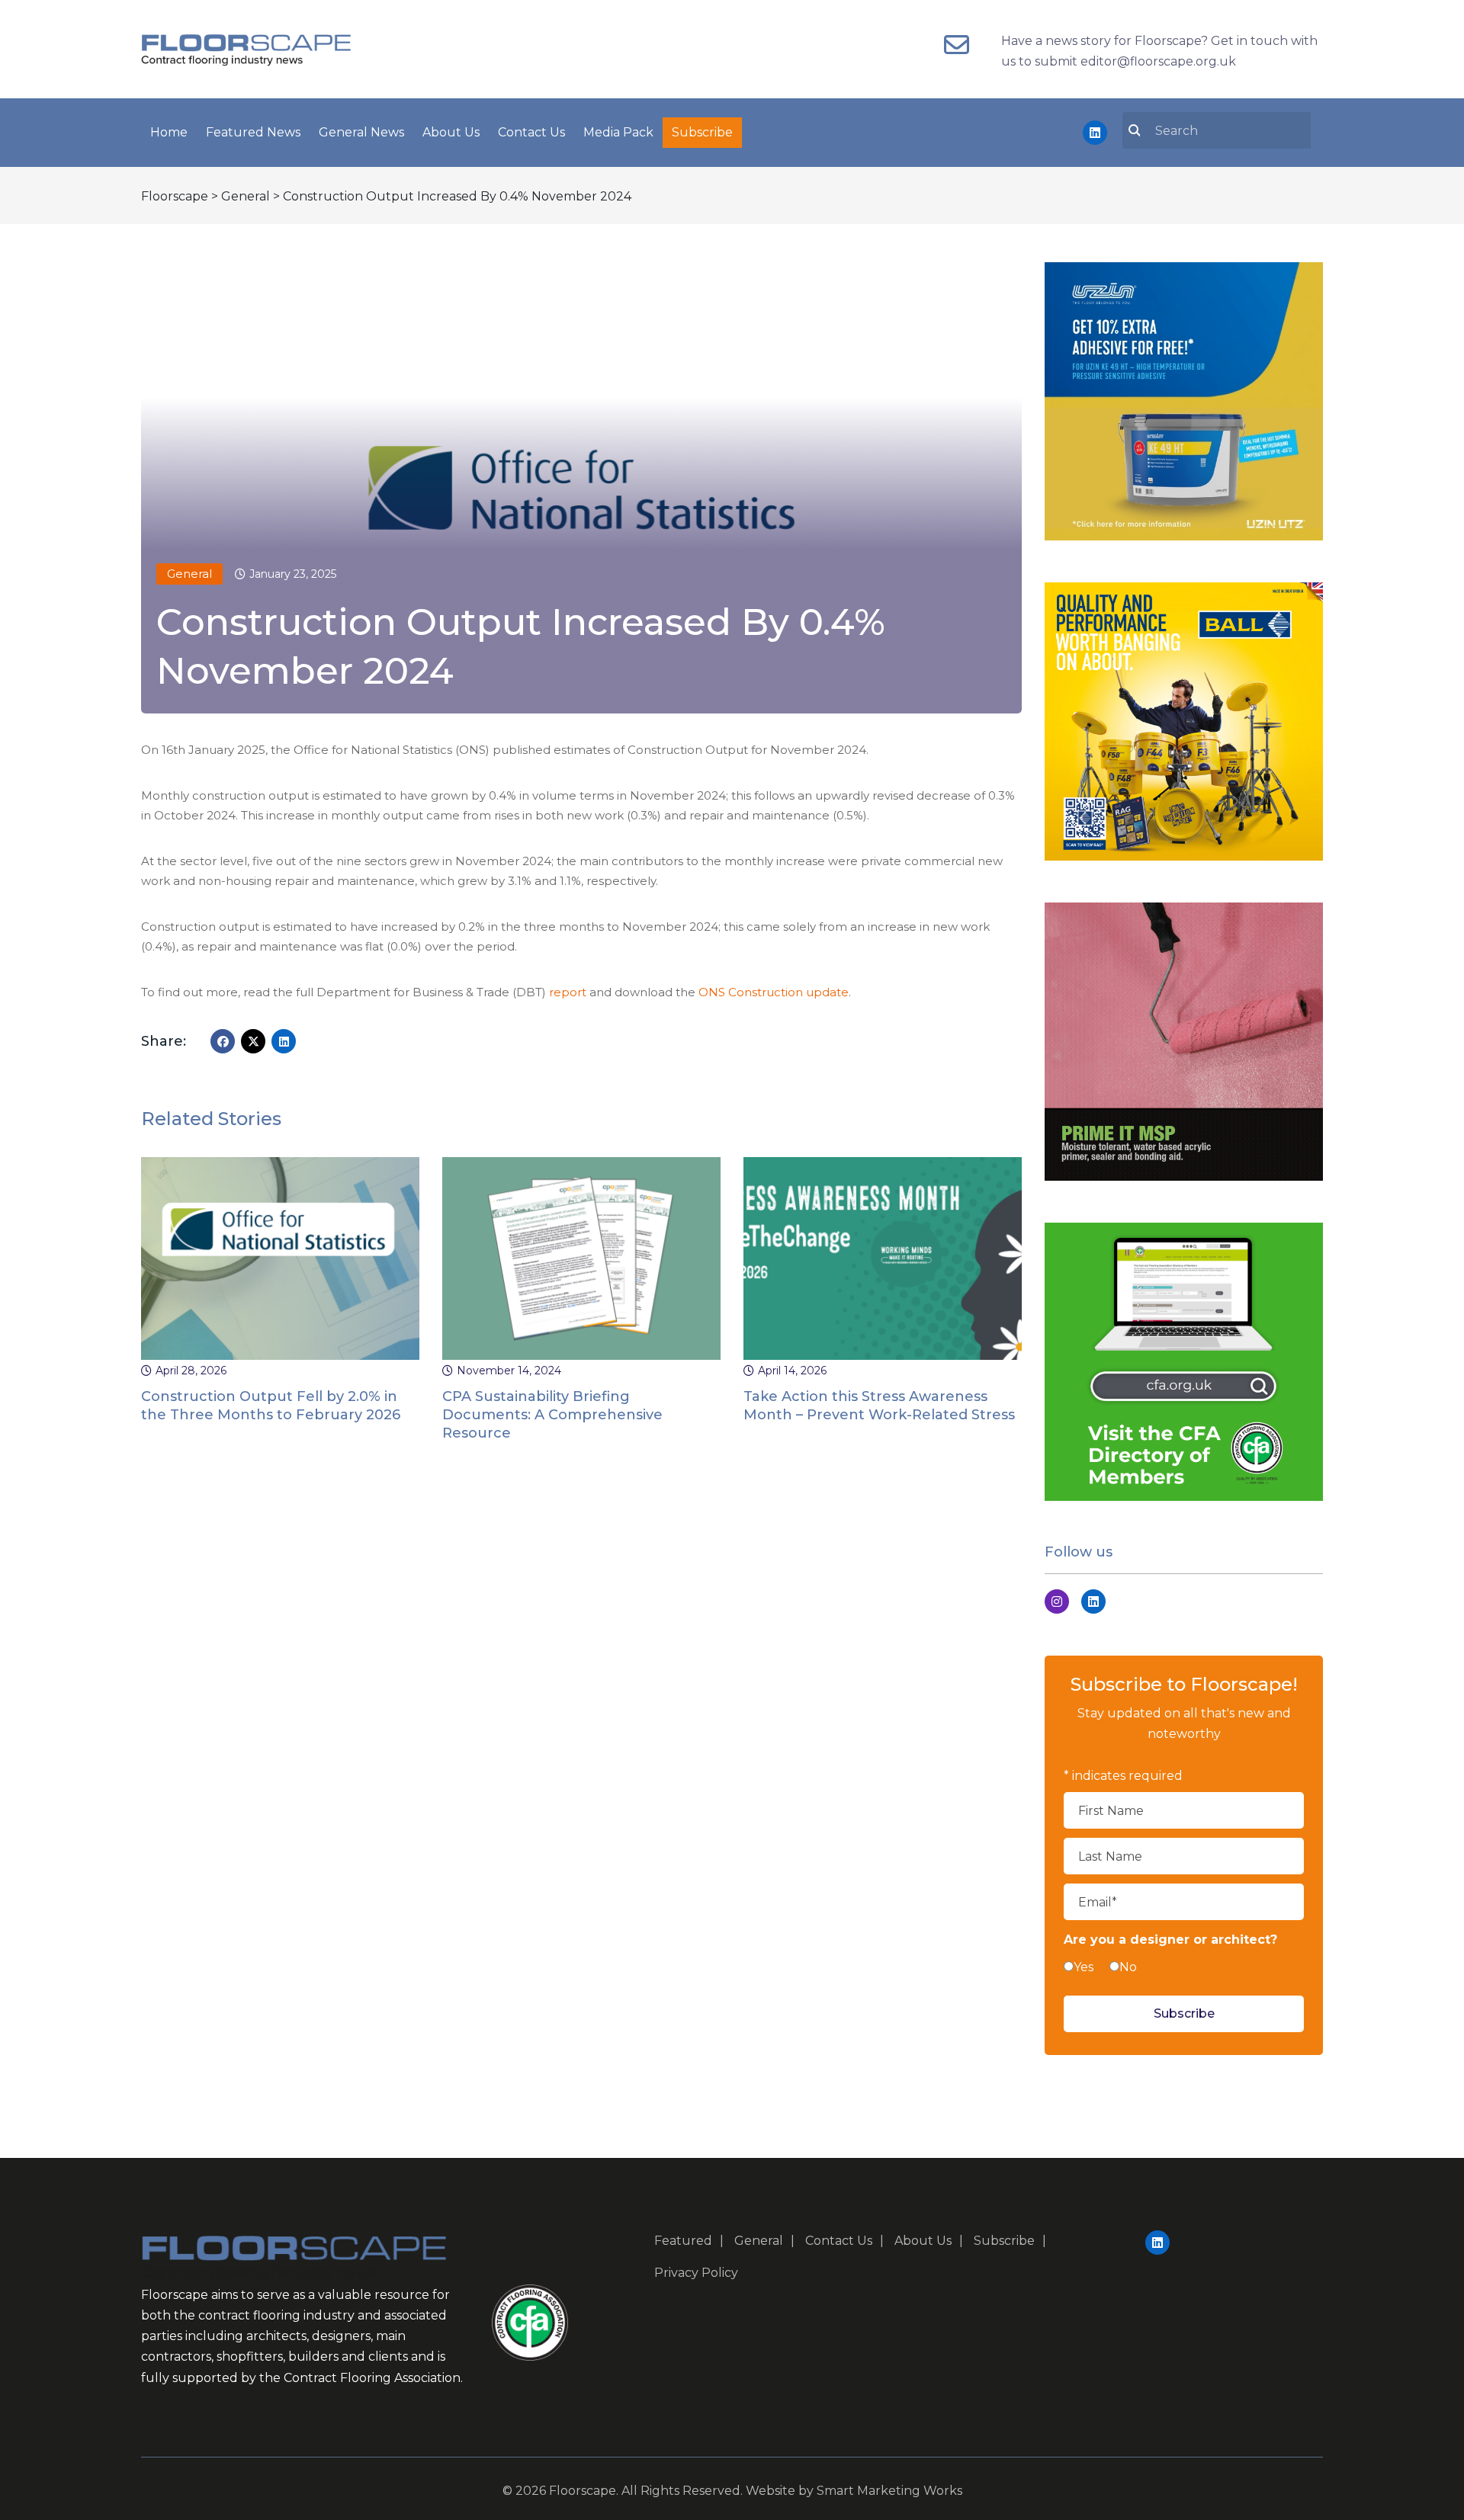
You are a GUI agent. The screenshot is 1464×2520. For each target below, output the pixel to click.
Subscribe (702, 132)
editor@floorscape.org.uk (1158, 61)
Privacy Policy (696, 2273)
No (1128, 1967)
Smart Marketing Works (889, 2491)
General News (361, 132)
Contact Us (531, 132)
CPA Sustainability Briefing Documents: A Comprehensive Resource (552, 1415)
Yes (1084, 1967)
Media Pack (618, 132)
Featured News (253, 132)
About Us (451, 132)
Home (169, 132)
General (189, 574)
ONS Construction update (774, 992)
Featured (683, 2241)
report (568, 992)
